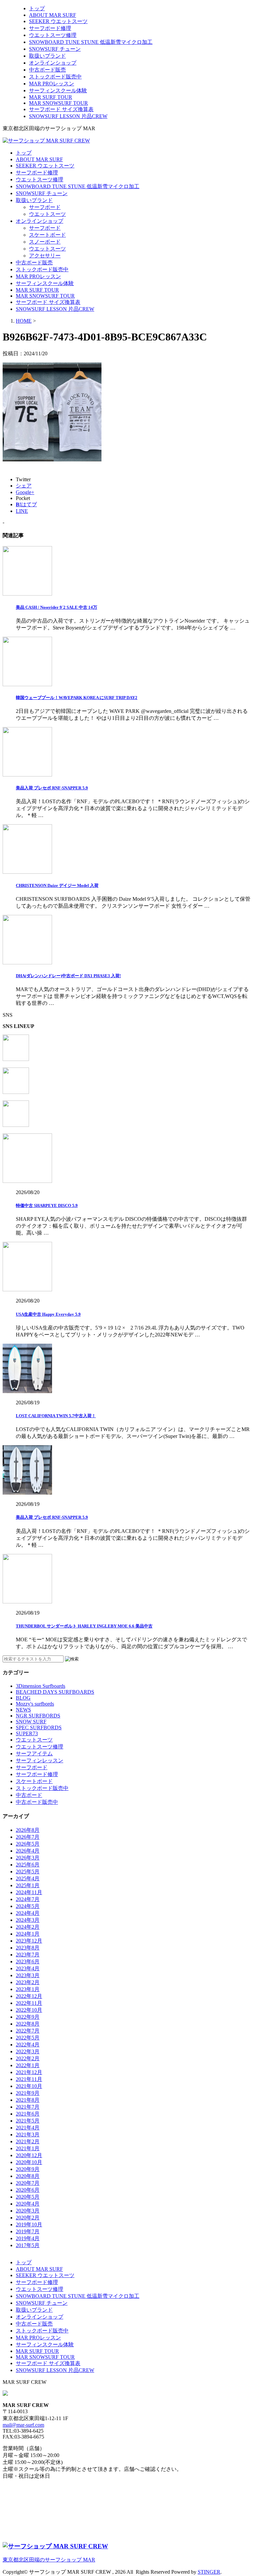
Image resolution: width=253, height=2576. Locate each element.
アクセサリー (45, 256)
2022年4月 (28, 2045)
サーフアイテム (34, 1754)
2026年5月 (28, 1844)
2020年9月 (28, 2169)
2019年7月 (28, 2231)
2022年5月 (28, 2038)
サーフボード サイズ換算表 (61, 109)
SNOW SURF (31, 1722)
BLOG (23, 1698)
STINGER (209, 2572)
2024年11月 (29, 1892)
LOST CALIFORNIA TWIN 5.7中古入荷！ (56, 1416)
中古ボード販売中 (37, 1802)
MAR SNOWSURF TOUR (58, 103)
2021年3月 (28, 2135)
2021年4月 (28, 2128)
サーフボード (45, 207)
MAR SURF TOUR (51, 97)
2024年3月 (28, 1920)
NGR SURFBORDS (38, 1716)
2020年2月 (28, 2218)
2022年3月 (28, 2051)
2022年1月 (28, 2065)
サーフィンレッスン (40, 1760)
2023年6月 (28, 1961)
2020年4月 (28, 2204)
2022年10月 (29, 2010)
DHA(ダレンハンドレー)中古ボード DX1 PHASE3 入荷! (68, 976)
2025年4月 (28, 1878)
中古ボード (29, 1795)
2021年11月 (29, 2079)
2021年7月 (28, 2107)
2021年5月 (28, 2121)
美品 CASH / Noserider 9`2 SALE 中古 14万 (56, 607)
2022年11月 (29, 2003)
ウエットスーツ (47, 214)
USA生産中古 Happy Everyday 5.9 (48, 1314)
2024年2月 (28, 1927)
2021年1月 (28, 2148)
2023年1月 (28, 1989)
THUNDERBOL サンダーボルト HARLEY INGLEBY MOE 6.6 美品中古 (84, 1626)
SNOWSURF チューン (55, 49)
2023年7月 (28, 1955)
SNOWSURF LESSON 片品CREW (68, 116)
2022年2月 (28, 2058)
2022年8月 (28, 2024)
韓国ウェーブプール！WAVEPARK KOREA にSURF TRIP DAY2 (77, 698)
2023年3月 (28, 1975)
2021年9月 (28, 2093)
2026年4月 (28, 1851)
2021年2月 (28, 2141)
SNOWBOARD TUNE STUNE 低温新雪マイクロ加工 (91, 42)
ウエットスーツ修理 (53, 35)
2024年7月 (28, 1899)
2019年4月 (28, 2238)
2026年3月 (28, 1858)
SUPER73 (27, 1733)
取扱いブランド (47, 56)
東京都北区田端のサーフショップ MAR (49, 2560)
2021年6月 (28, 2114)
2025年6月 (28, 1865)
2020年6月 (28, 2190)
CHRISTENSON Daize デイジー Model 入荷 (57, 885)
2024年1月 (28, 1934)
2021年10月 (29, 2086)
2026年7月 (28, 1837)
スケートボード (47, 235)
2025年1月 (28, 1885)
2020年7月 (28, 2183)
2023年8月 (28, 1948)
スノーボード (45, 242)
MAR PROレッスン (52, 84)
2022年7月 (28, 2031)
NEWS (23, 1710)
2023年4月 (28, 1968)
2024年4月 (28, 1913)
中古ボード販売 (47, 70)
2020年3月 (28, 2211)
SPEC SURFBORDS (39, 1727)
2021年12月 (29, 2072)
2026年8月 (28, 1830)
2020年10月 (29, 2162)
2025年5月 (28, 1872)
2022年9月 (28, 2017)
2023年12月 (29, 1941)
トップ (37, 8)
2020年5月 (28, 2197)
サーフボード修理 (50, 28)
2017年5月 (28, 2245)
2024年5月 (28, 1906)
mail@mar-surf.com (23, 2425)
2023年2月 (28, 1982)
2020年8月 (28, 2176)
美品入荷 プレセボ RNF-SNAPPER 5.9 (52, 788)
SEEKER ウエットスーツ (58, 21)
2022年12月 (29, 1996)
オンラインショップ (53, 63)
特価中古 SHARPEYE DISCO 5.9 (47, 1205)
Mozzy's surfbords (35, 1704)
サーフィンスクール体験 (58, 90)
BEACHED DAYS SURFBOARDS (55, 1692)
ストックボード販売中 (55, 77)
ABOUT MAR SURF (53, 15)
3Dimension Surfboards (41, 1686)
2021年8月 (28, 2100)
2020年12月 (29, 2155)
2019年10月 (29, 2225)
